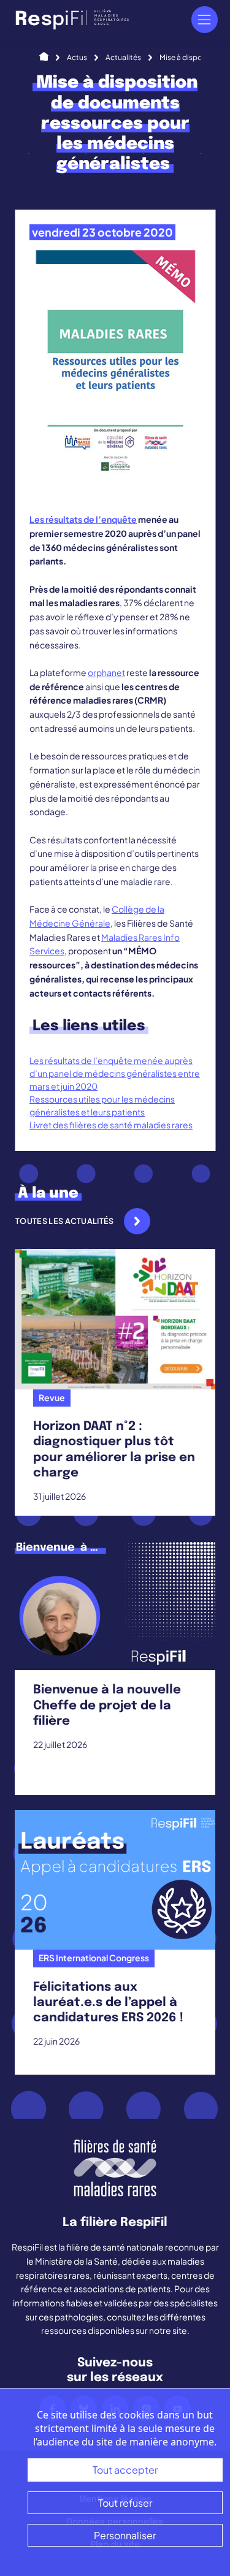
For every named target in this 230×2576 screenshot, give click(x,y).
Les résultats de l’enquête (83, 519)
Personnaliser (125, 2535)
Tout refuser (125, 2503)
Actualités (123, 57)
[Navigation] (205, 19)
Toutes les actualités (65, 1221)
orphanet (106, 672)
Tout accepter (125, 2470)
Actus (77, 57)
